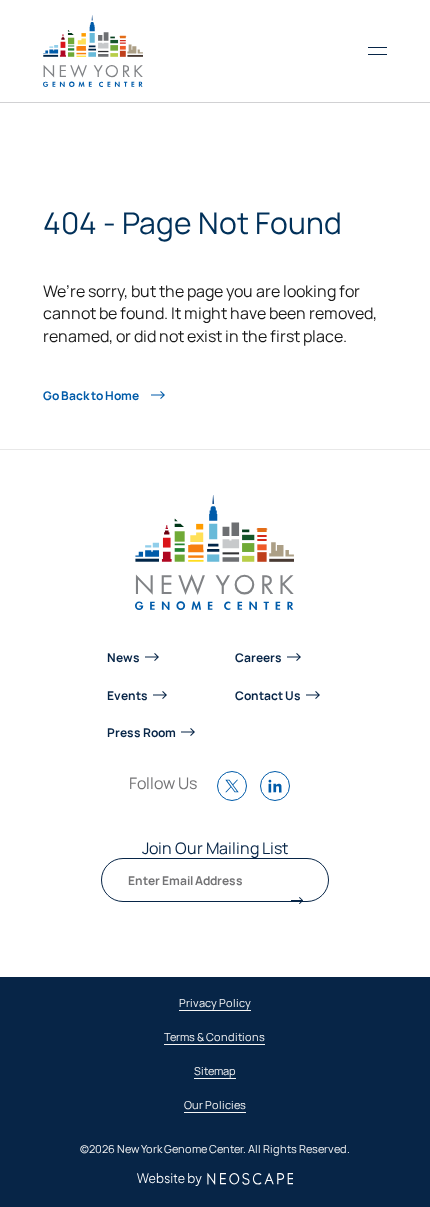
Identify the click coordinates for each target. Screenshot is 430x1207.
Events (127, 695)
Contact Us (268, 695)
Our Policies (215, 1105)
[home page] (93, 51)
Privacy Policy (215, 1003)
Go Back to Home (92, 395)
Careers (258, 657)
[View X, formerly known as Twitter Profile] (237, 796)
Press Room (141, 732)
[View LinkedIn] (280, 796)
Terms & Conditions (214, 1037)
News (123, 657)
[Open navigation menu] (377, 51)
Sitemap (215, 1071)
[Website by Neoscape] (215, 1179)
